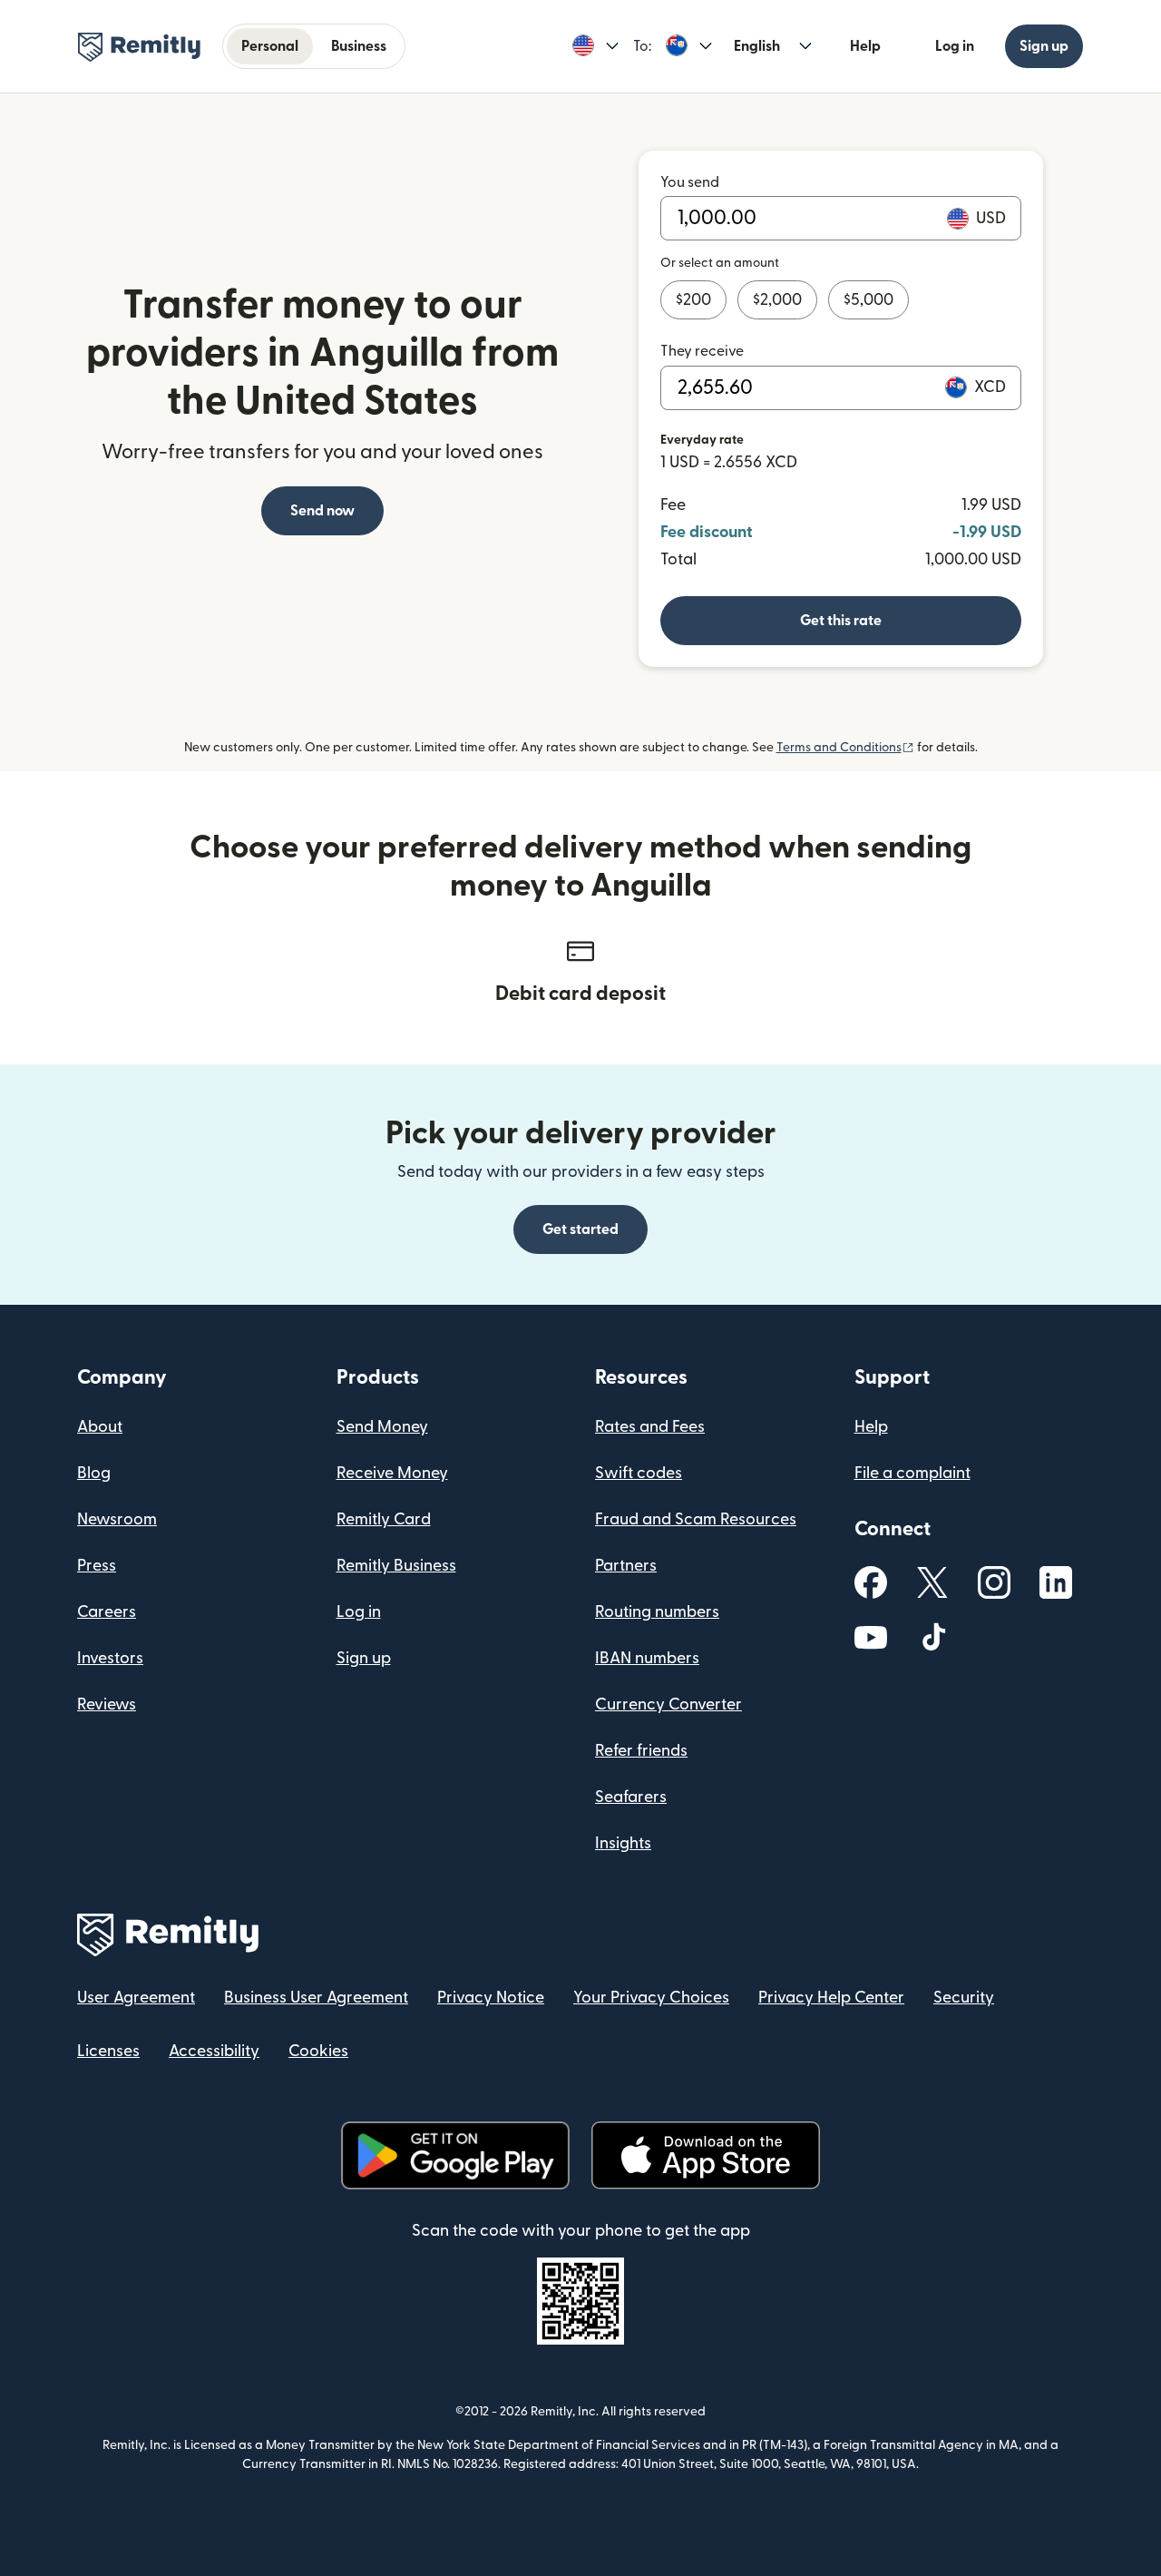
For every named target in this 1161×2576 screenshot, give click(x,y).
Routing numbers (657, 1612)
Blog (94, 1473)
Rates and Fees (650, 1427)
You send (690, 182)
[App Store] (705, 2155)
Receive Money (392, 1473)
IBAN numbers (647, 1658)
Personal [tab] (270, 46)
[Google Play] (455, 2155)
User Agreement (136, 1998)
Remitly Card (384, 1519)
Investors (110, 1658)
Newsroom (117, 1519)
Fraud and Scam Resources (696, 1519)
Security (964, 1998)
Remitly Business (396, 1566)
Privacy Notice (491, 1998)
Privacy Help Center (831, 1998)
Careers (107, 1612)
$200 (693, 300)
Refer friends (641, 1751)
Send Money (382, 1427)
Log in (955, 46)
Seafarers (631, 1797)
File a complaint (912, 1473)
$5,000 (868, 300)
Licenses (108, 2051)
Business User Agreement (316, 1998)
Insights (623, 1843)
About (100, 1427)
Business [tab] (359, 46)
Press (97, 1566)
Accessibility (214, 2051)
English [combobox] (757, 46)
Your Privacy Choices (651, 1998)
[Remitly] (139, 47)
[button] (595, 46)
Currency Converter (668, 1704)
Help (865, 46)
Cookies (318, 2051)
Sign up (1044, 46)
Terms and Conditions (845, 748)
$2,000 (777, 300)
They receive (702, 351)
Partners (626, 1566)
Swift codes (639, 1473)
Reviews (107, 1704)
